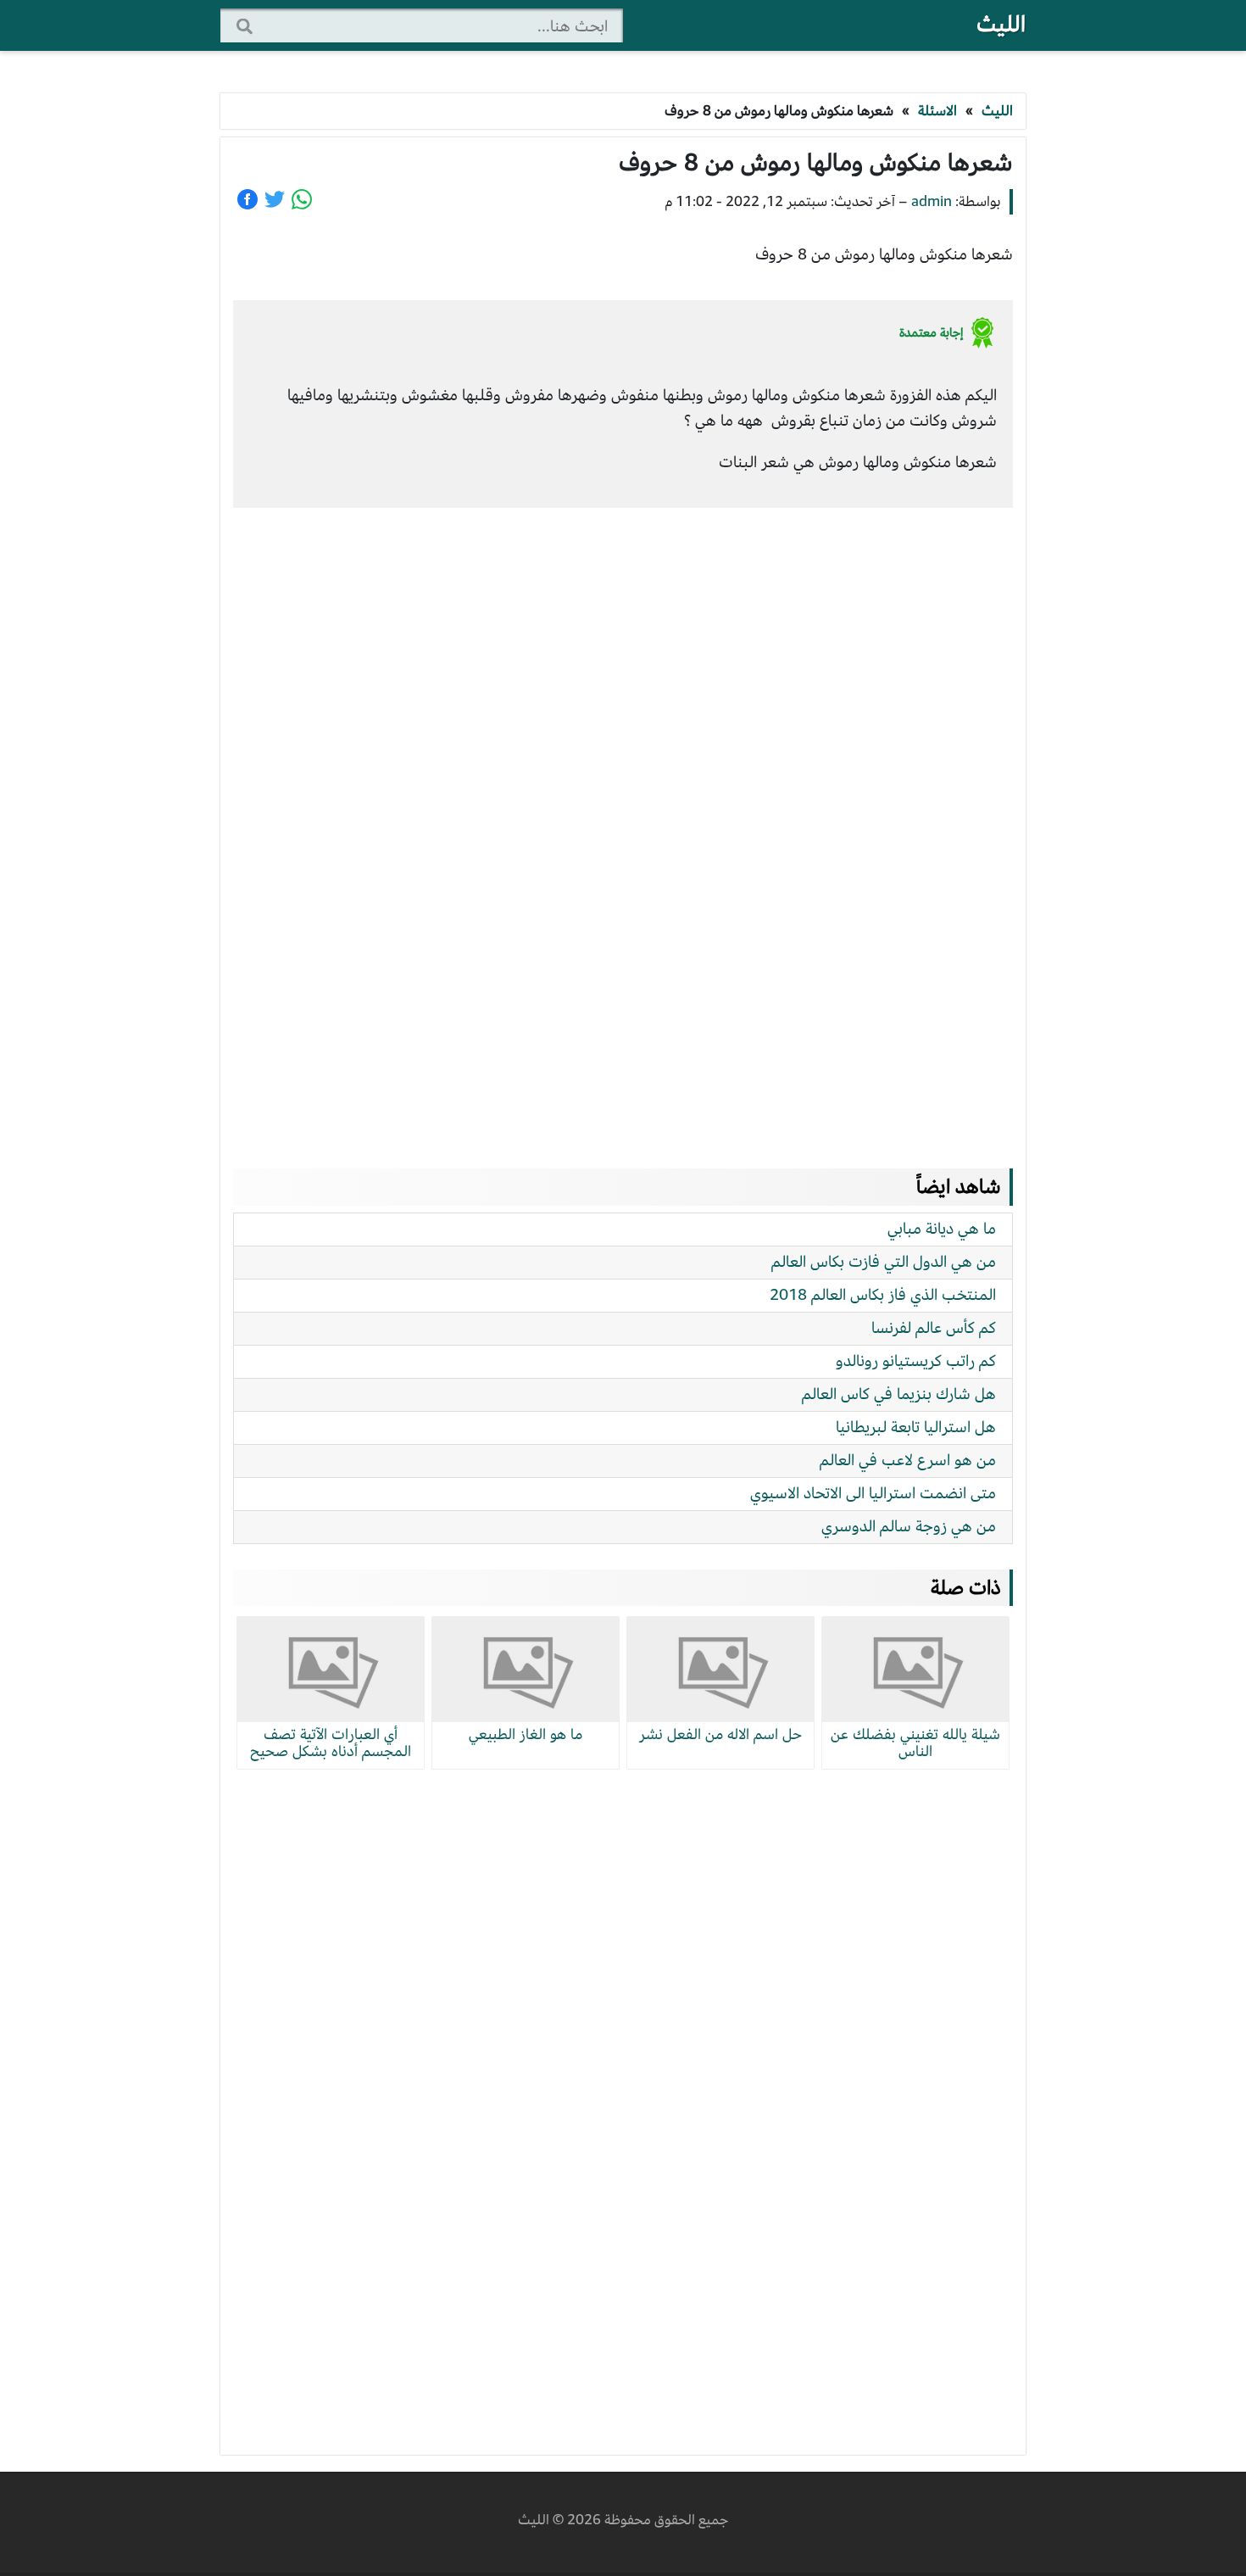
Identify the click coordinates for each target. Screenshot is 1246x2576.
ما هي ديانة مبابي (942, 1228)
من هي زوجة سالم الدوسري (909, 1526)
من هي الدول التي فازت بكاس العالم (884, 1261)
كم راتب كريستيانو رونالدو (916, 1360)
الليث (1001, 24)
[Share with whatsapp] (302, 199)
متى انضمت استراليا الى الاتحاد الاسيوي (873, 1493)
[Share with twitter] (275, 199)
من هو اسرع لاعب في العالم (908, 1460)
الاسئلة (937, 111)
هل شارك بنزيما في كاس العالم (899, 1394)
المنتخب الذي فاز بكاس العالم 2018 (883, 1294)
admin (932, 201)
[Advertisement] (623, 822)
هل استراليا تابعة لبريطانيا (916, 1427)
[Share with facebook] (248, 199)
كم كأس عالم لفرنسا (934, 1327)
